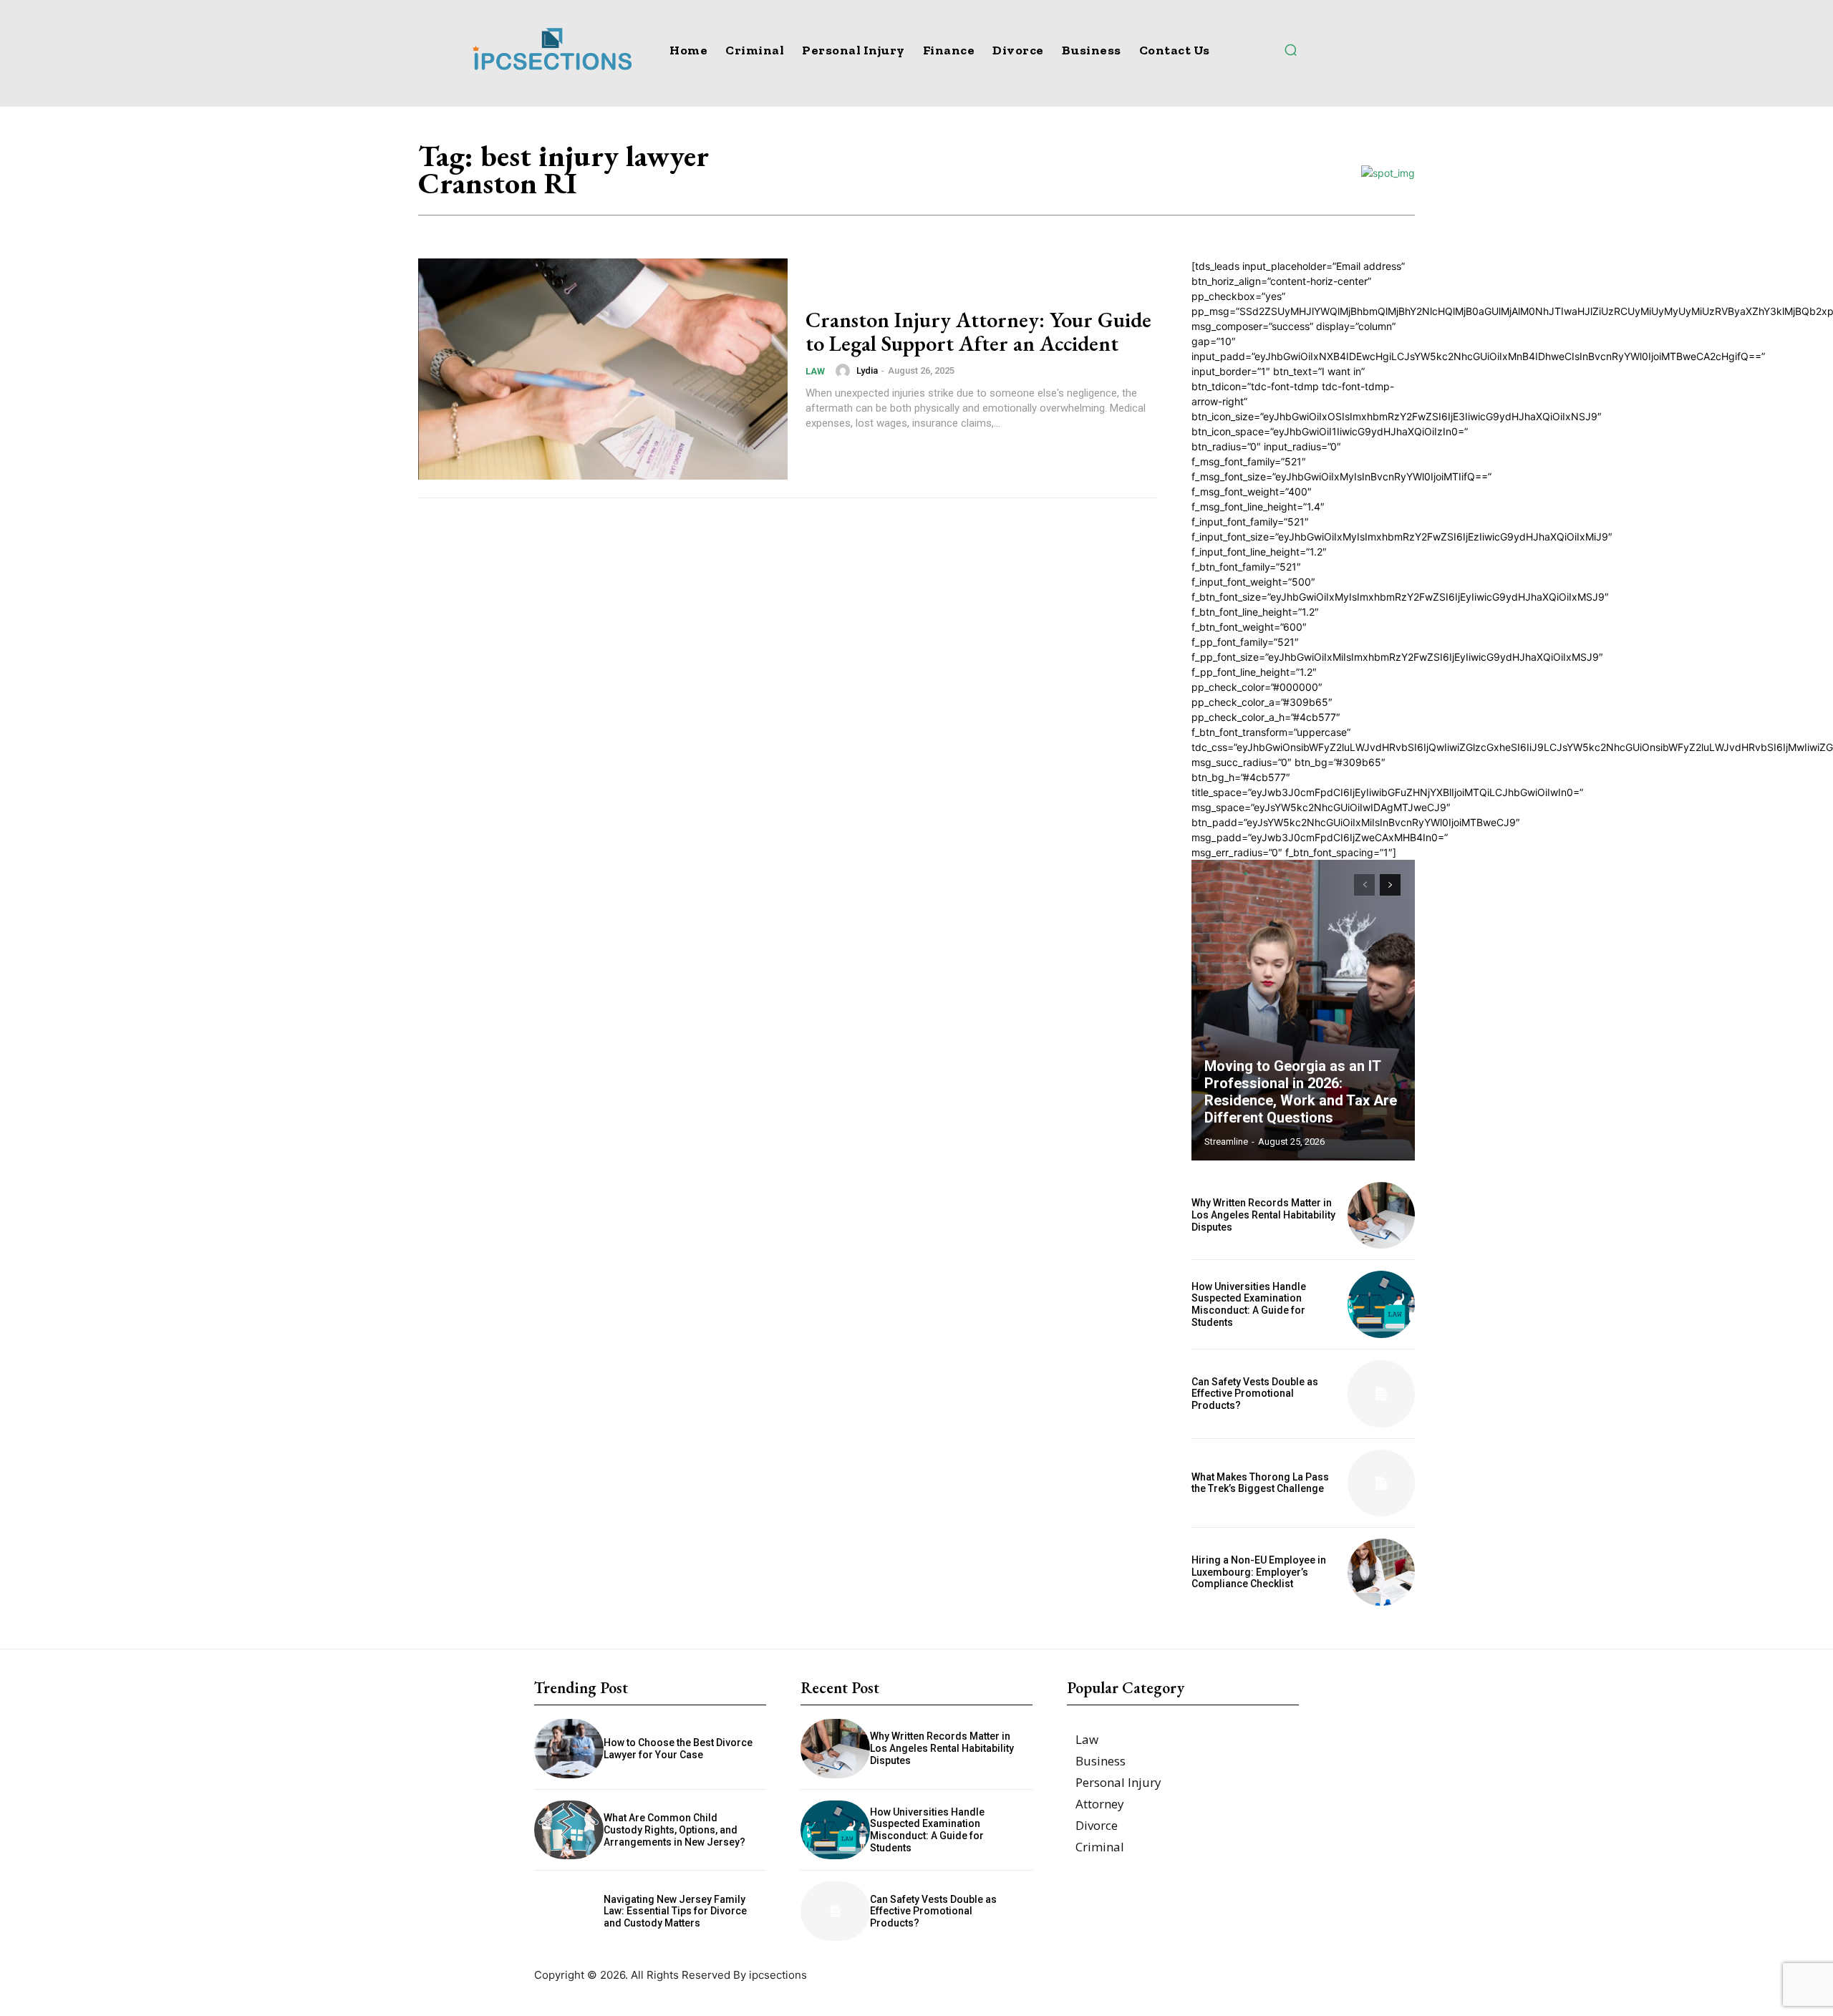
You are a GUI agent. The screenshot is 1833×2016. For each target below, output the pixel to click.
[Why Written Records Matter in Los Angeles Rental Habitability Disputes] (1381, 1216)
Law (815, 371)
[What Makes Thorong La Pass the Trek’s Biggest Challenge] (1381, 1483)
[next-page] (1390, 885)
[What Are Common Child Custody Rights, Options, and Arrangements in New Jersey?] (569, 1830)
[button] (1290, 49)
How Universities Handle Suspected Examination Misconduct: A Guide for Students (1249, 1304)
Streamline (1226, 1142)
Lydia (867, 370)
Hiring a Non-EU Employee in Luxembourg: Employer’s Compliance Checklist (1259, 1572)
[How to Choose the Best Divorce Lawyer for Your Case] (569, 1749)
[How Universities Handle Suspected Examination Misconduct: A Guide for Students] (1381, 1304)
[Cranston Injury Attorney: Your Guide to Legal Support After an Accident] (603, 369)
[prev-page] (1364, 885)
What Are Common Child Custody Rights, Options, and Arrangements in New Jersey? (674, 1830)
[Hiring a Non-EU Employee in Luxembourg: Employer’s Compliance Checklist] (1381, 1572)
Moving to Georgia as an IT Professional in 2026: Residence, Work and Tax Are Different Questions (1301, 1092)
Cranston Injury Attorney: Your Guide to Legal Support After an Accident (978, 331)
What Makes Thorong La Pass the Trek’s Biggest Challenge (1260, 1483)
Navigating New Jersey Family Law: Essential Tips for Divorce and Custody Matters (675, 1911)
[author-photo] (845, 371)
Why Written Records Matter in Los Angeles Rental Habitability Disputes (1263, 1215)
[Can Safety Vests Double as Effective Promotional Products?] (1381, 1394)
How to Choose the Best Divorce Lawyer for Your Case (678, 1749)
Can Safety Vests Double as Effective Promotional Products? (1255, 1394)
